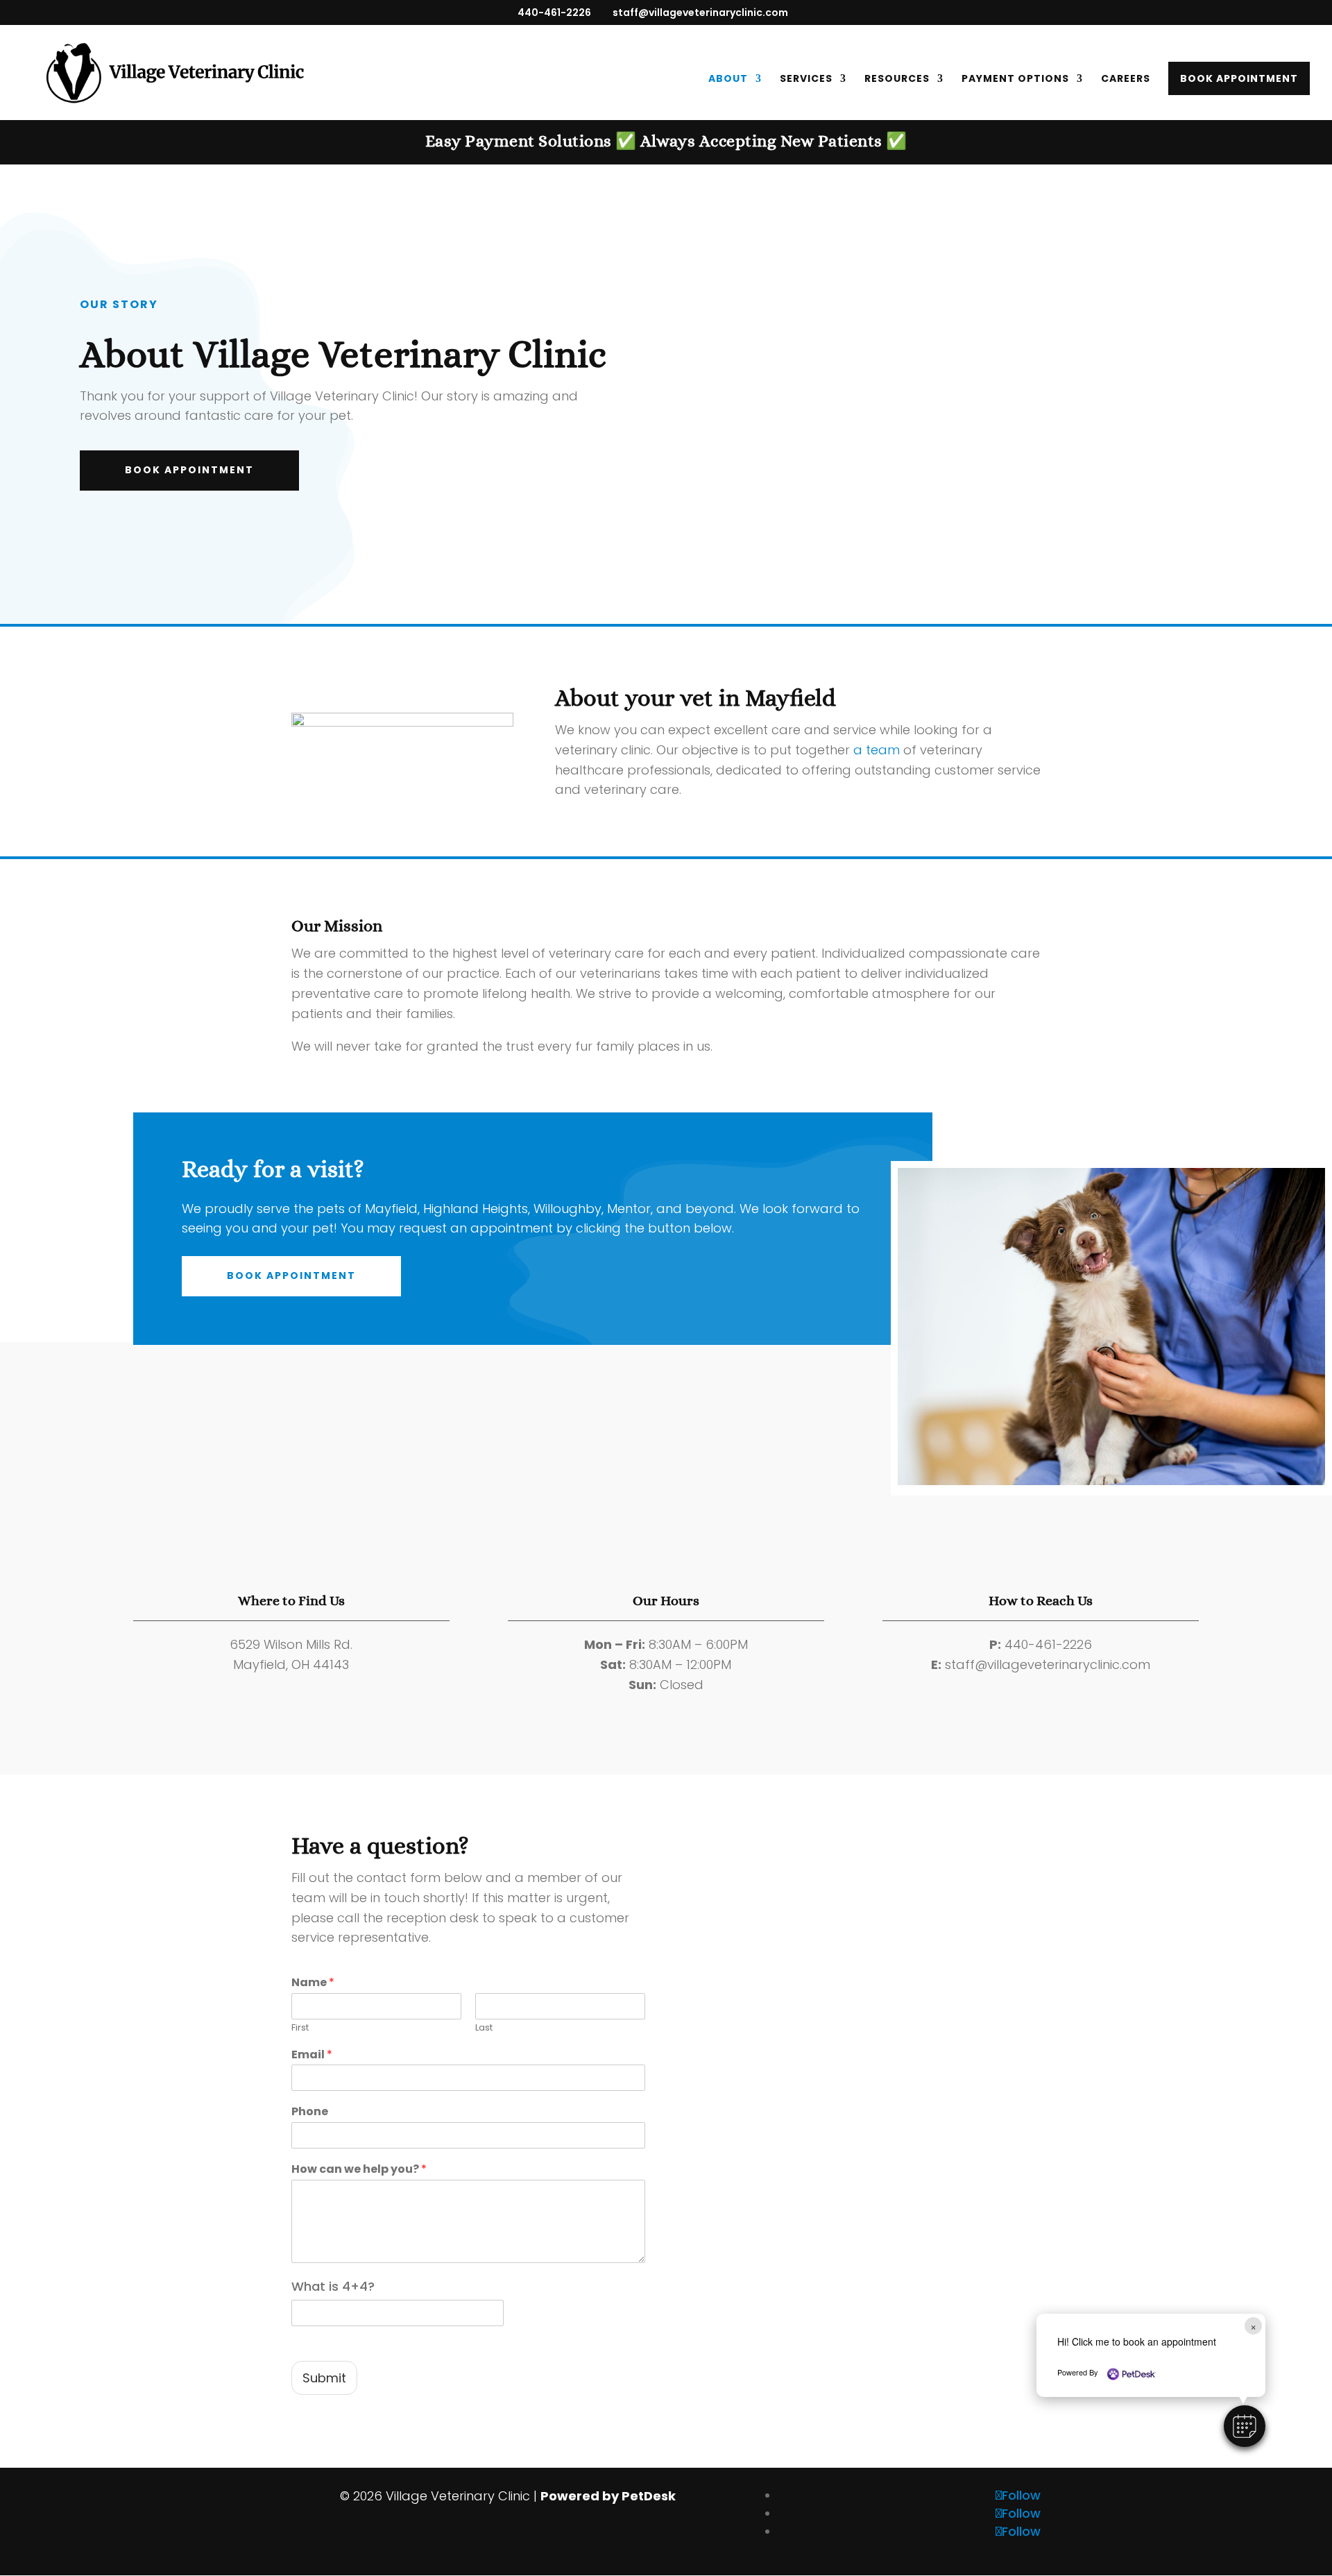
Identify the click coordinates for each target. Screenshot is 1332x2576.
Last (484, 2028)
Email (312, 2055)
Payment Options (1015, 79)
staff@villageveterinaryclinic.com (1048, 1664)
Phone (310, 2112)
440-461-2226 (554, 12)
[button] (1245, 2426)
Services (806, 79)
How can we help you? (359, 2170)
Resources (897, 79)
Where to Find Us (291, 1601)
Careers (1126, 79)
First (300, 2028)
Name (313, 1983)
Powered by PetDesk (608, 2496)
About (728, 79)
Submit (324, 2378)
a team (877, 750)
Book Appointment (1239, 78)
